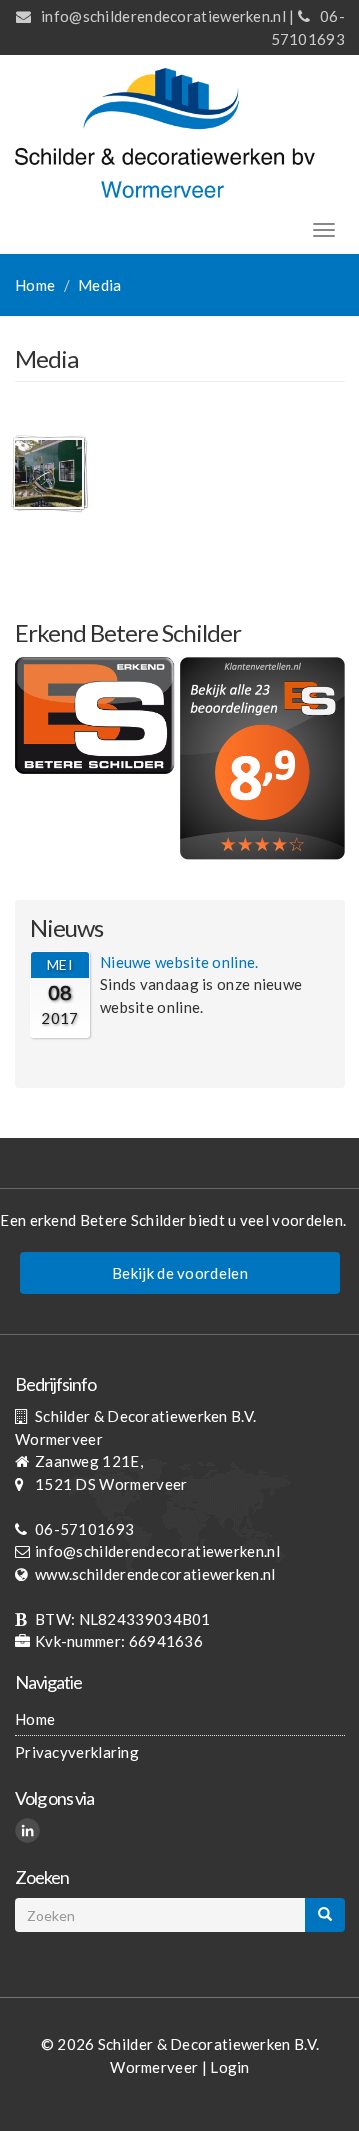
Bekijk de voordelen (180, 1273)
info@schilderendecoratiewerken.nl (163, 16)
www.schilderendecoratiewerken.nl (155, 1574)
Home (35, 285)
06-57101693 (84, 1529)
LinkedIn (30, 1833)
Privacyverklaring (77, 1752)
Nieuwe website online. (179, 962)
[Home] (165, 130)
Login (230, 2067)
